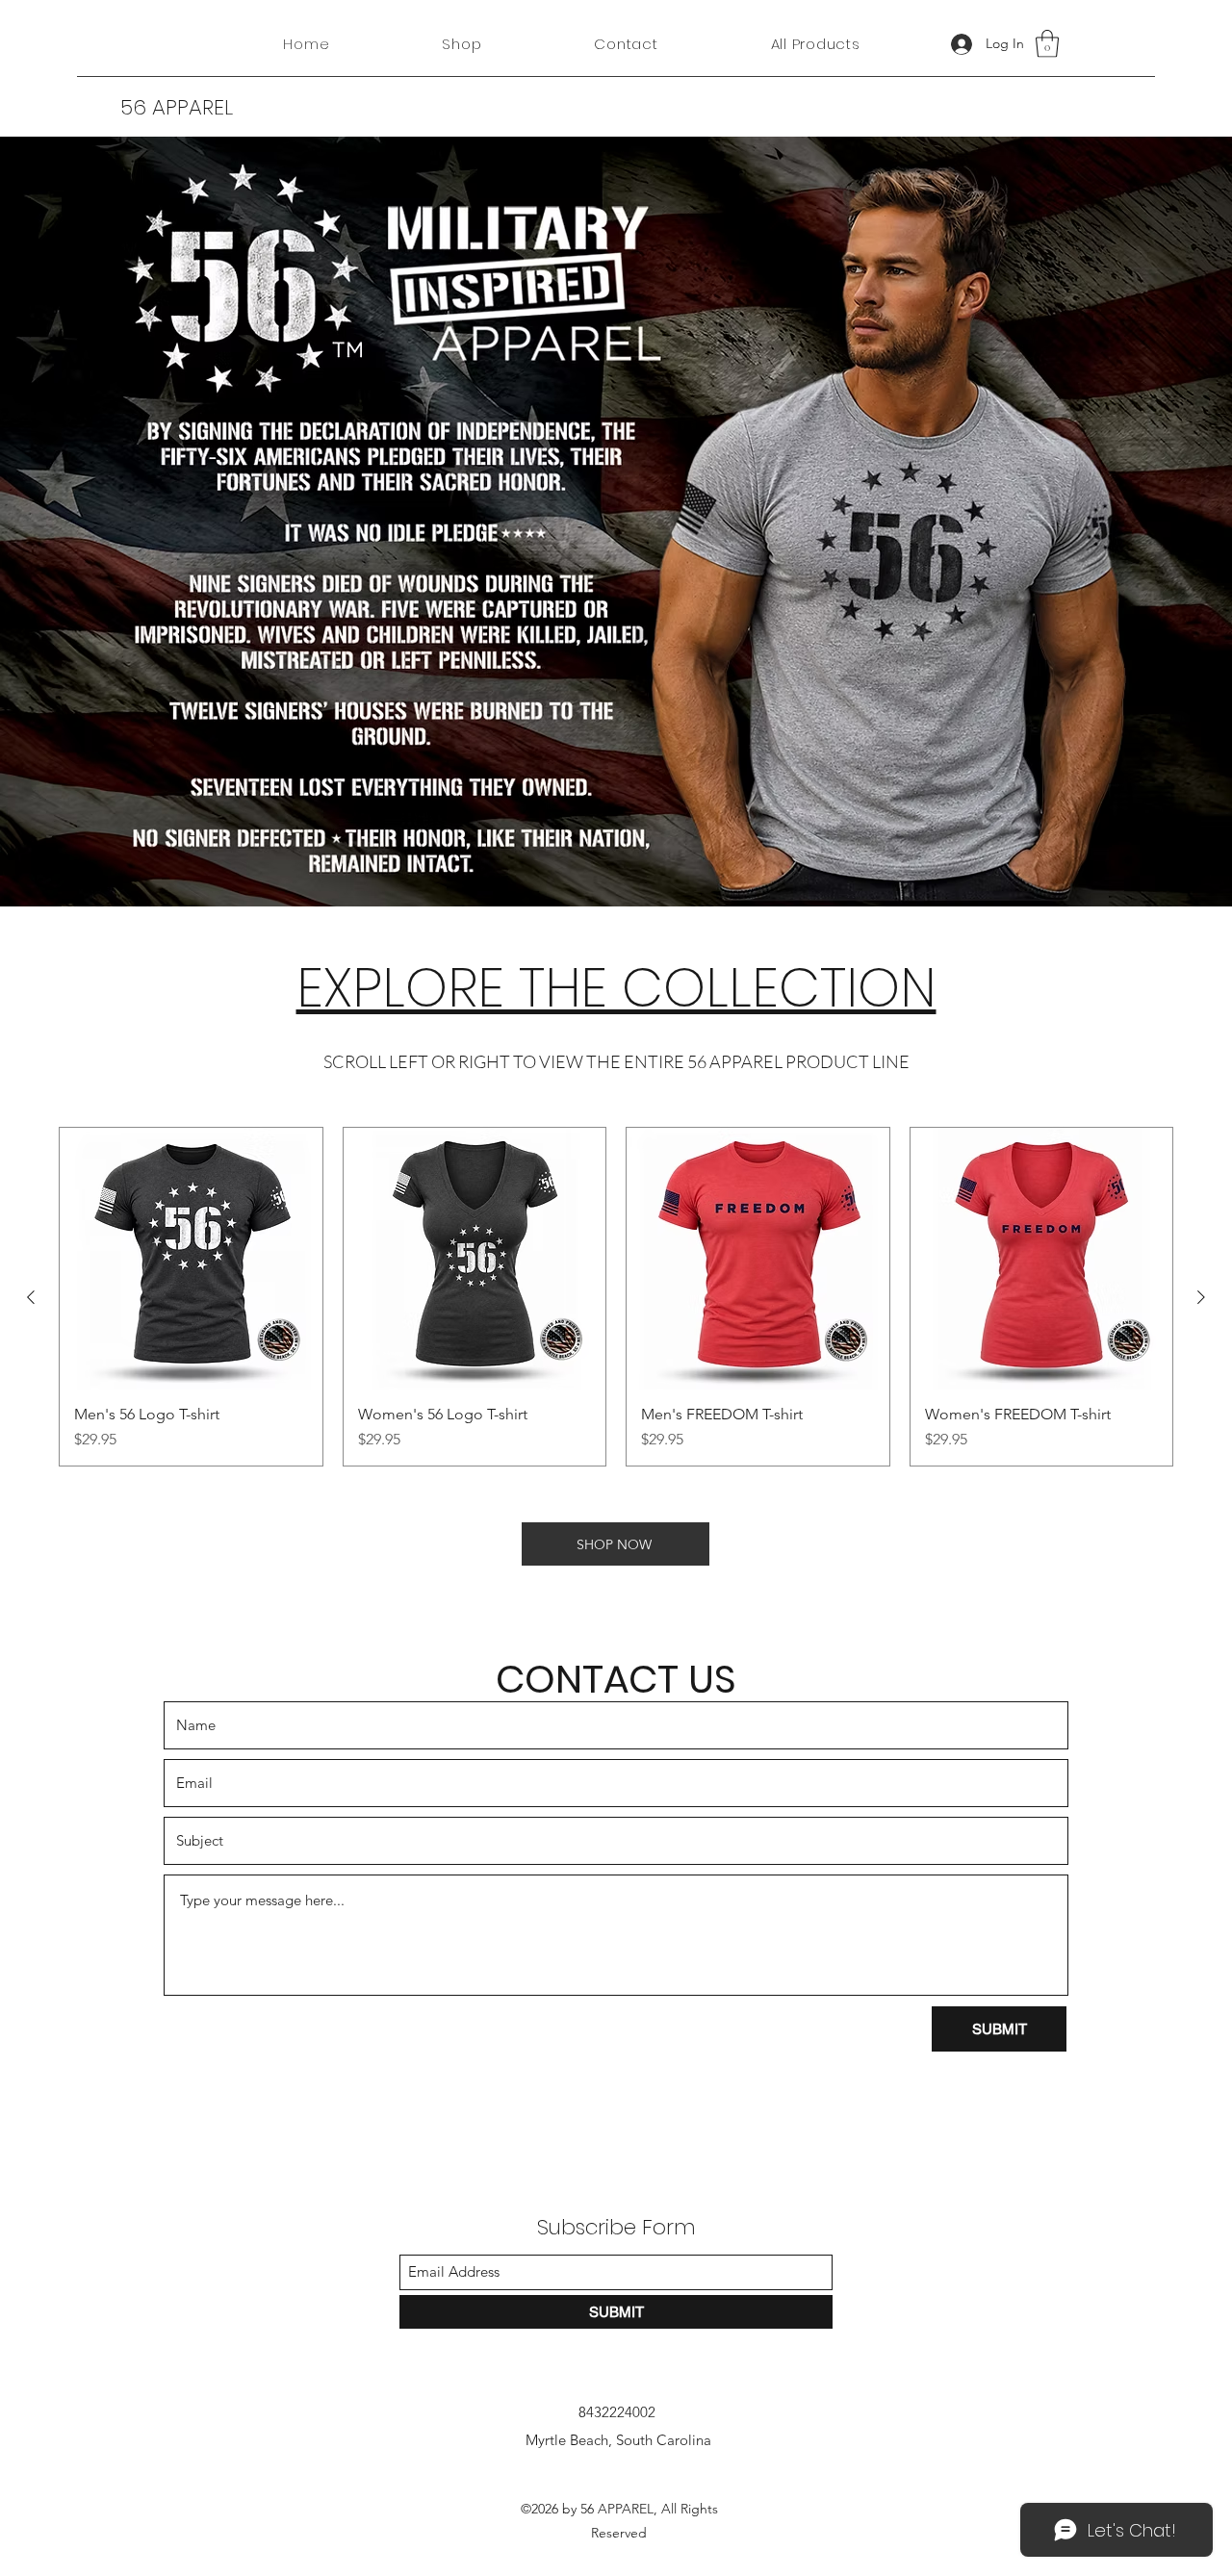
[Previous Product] (31, 1297)
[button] (1047, 44)
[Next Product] (1201, 1297)
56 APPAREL (177, 107)
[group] (616, 1297)
